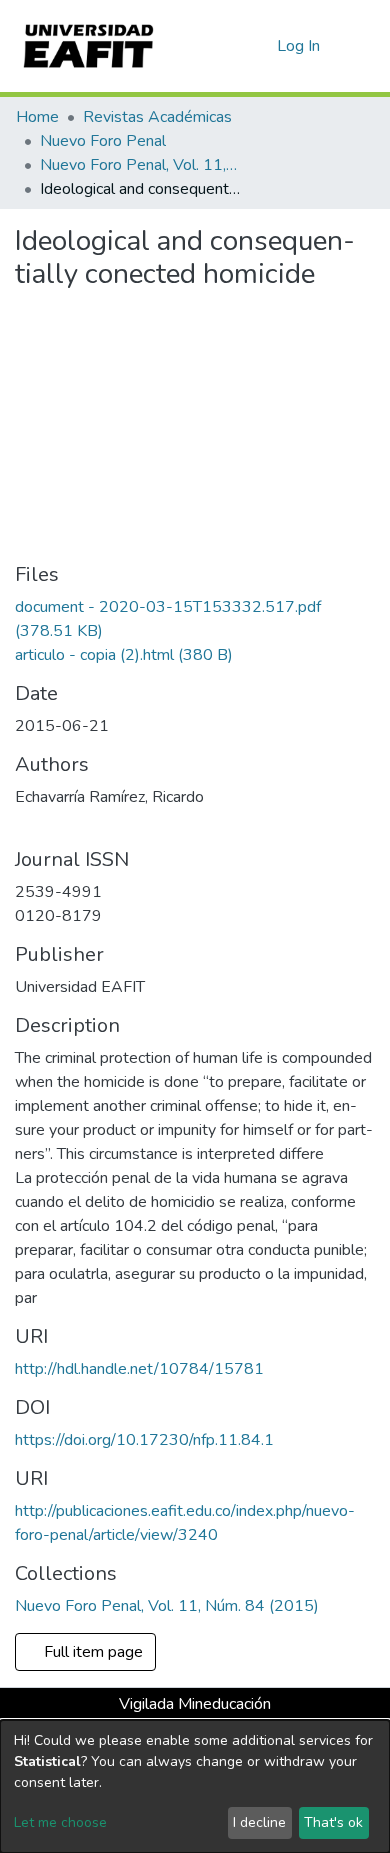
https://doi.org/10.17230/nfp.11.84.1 (144, 1440)
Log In (299, 46)
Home (37, 117)
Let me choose (60, 1822)
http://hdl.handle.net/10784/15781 (139, 1369)
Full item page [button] (95, 1652)
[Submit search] (229, 46)
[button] (258, 46)
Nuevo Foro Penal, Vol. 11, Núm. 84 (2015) (140, 165)
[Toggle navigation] (362, 46)
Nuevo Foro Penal (103, 141)
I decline (259, 1822)
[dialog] (195, 1786)
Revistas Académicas (157, 117)
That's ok (333, 1822)
